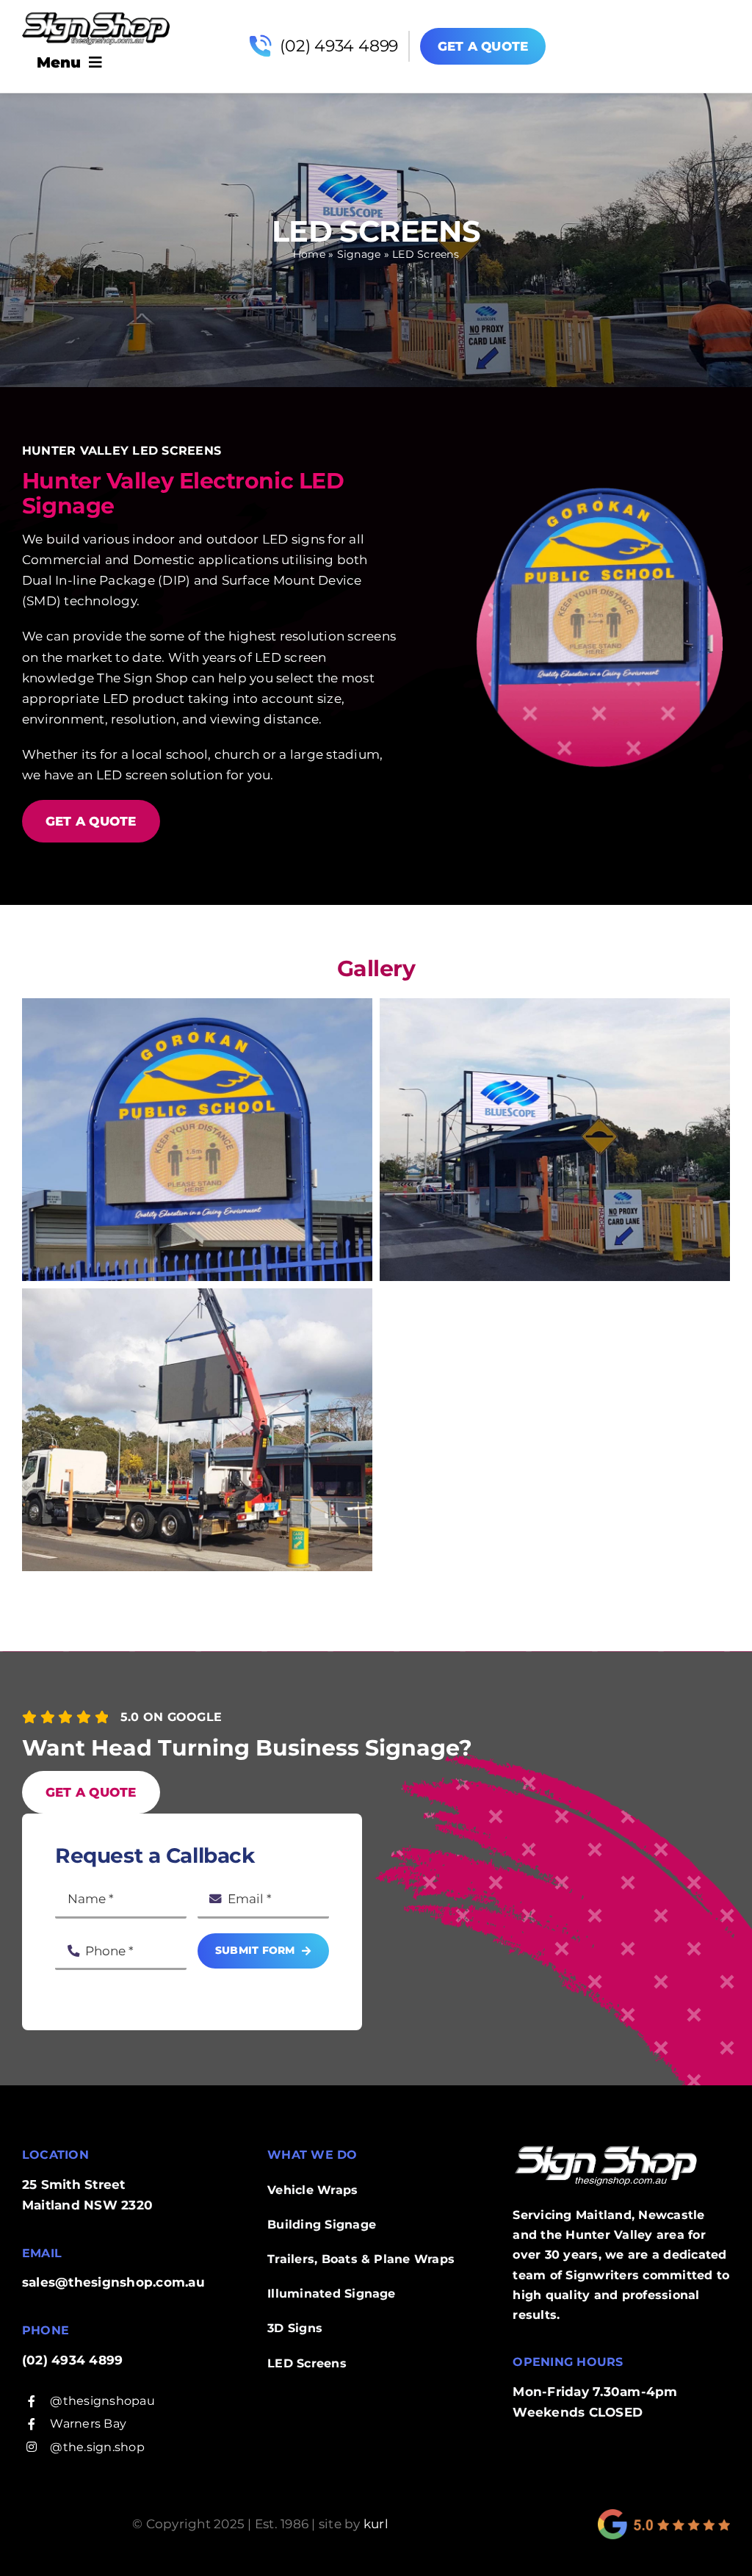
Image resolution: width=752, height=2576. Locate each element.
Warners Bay (88, 2424)
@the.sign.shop (97, 2447)
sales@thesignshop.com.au (113, 2282)
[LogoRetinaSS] (96, 18)
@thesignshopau (102, 2401)
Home (309, 254)
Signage (359, 254)
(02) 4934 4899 (339, 46)
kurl (376, 2524)
